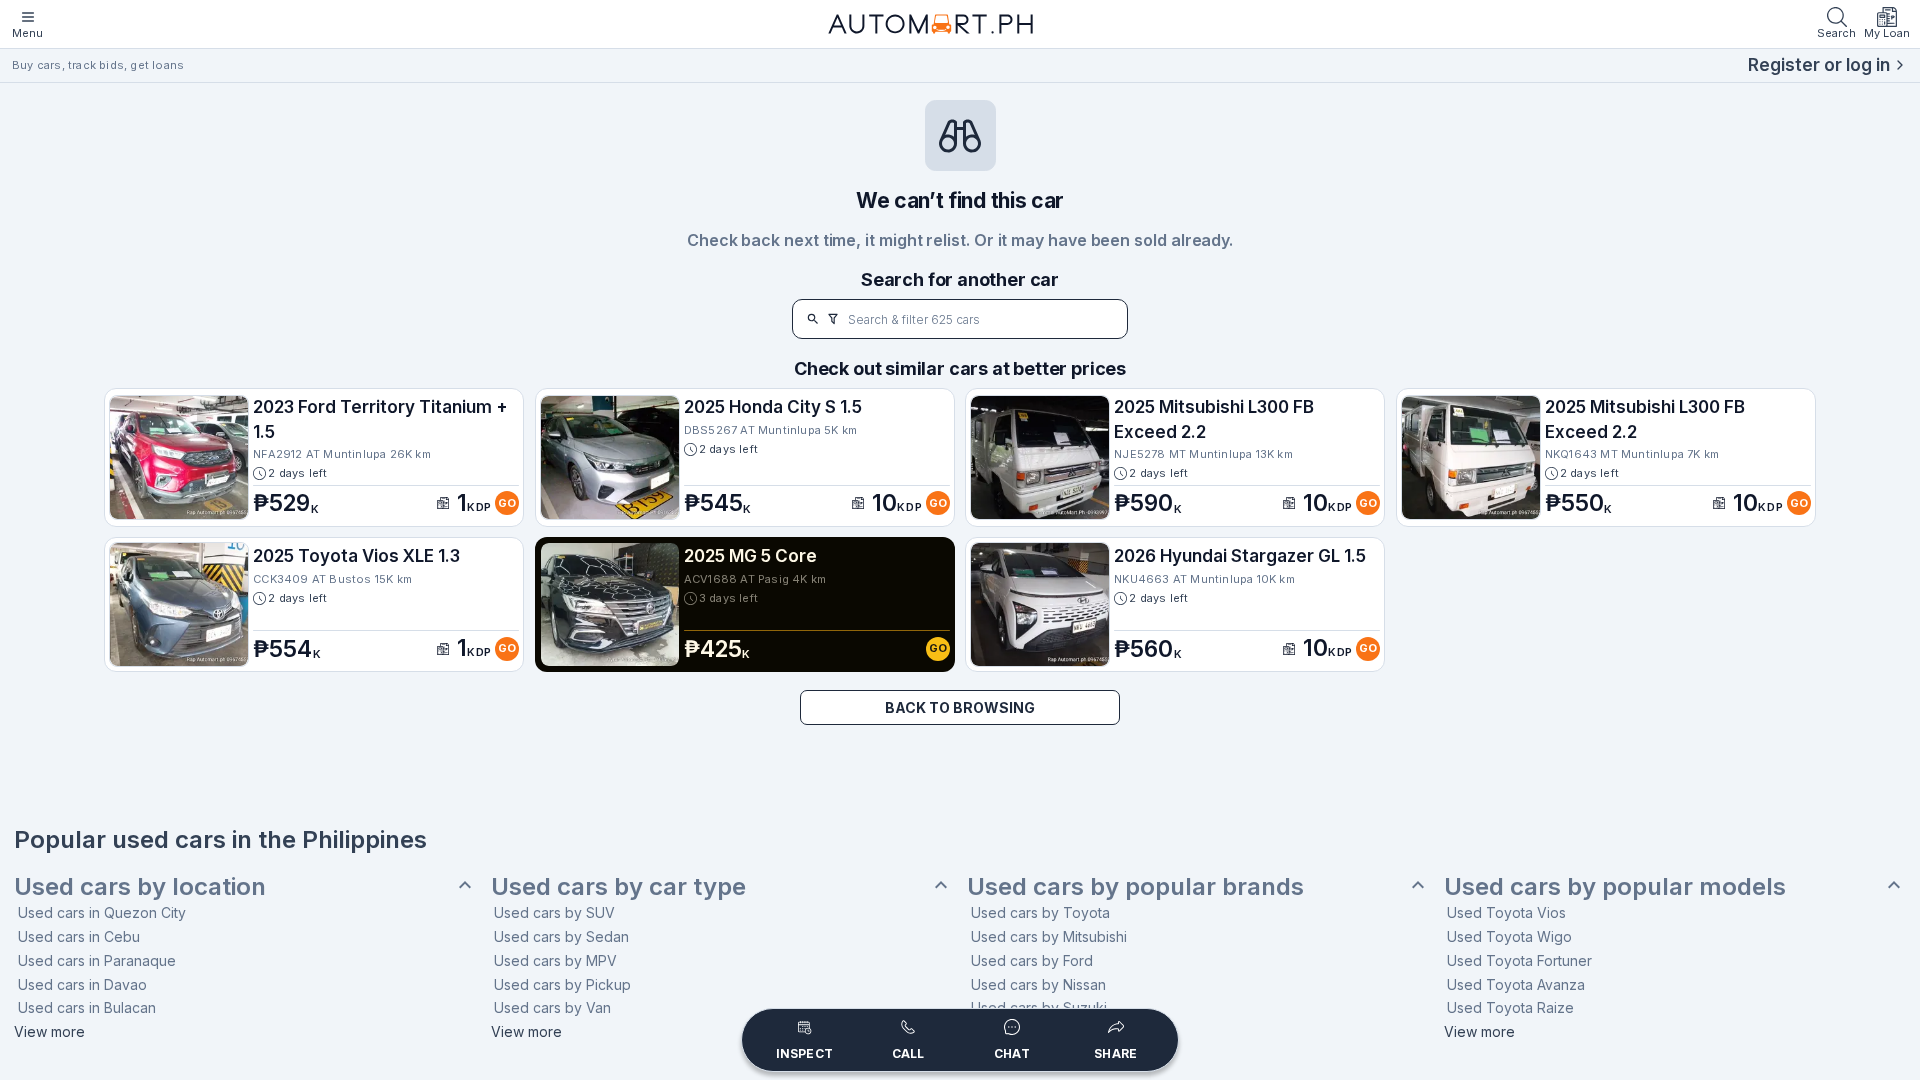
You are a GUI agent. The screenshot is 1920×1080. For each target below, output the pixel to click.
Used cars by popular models (1615, 887)
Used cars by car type (618, 887)
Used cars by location (140, 887)
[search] (813, 319)
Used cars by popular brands (1135, 887)
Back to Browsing (960, 707)
